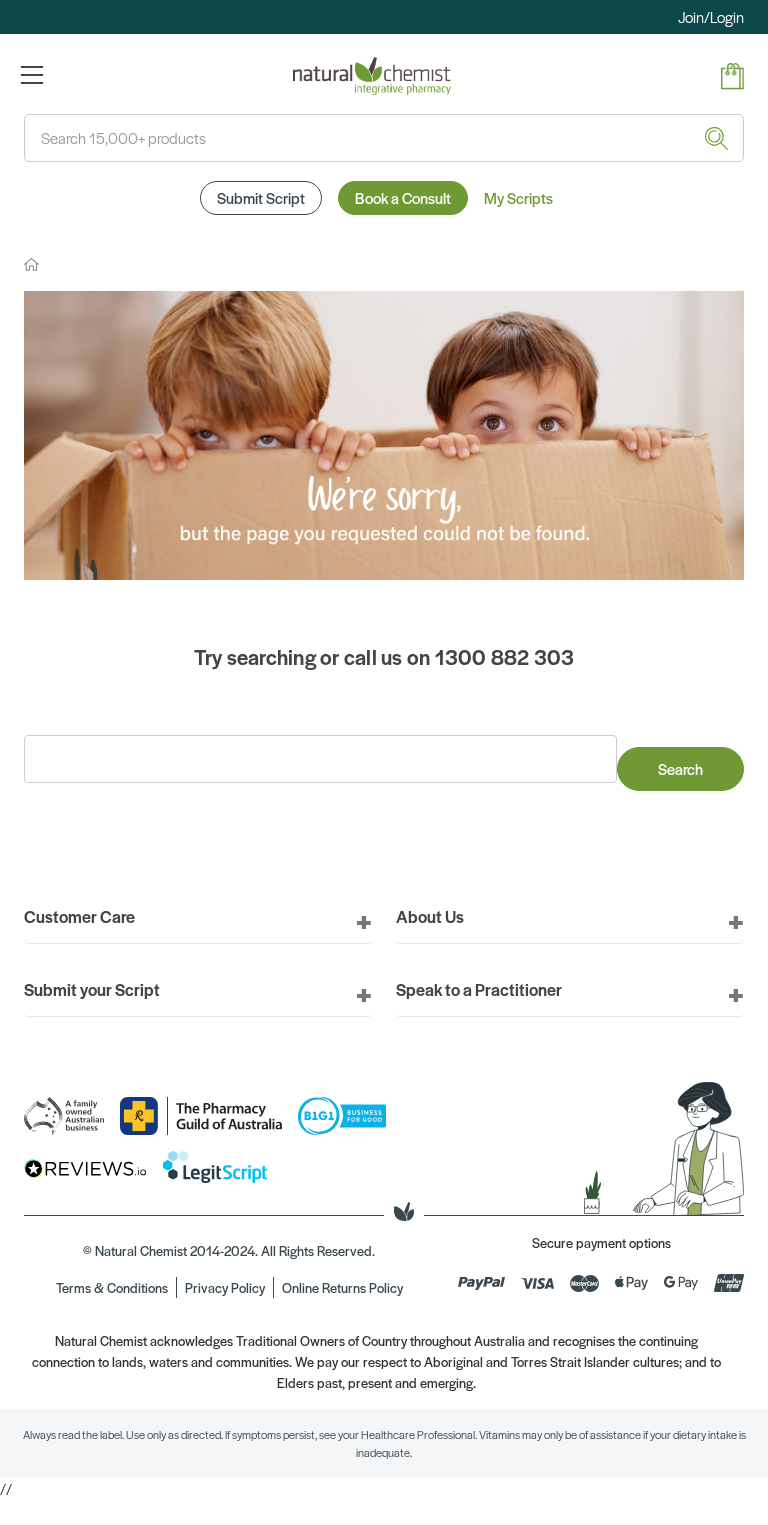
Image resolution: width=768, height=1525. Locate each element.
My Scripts (518, 197)
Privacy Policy (225, 1287)
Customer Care (79, 916)
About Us (430, 916)
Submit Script (261, 197)
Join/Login (711, 16)
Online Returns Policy (342, 1287)
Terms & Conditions (112, 1287)
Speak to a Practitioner (479, 989)
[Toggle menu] (31, 74)
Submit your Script (92, 989)
